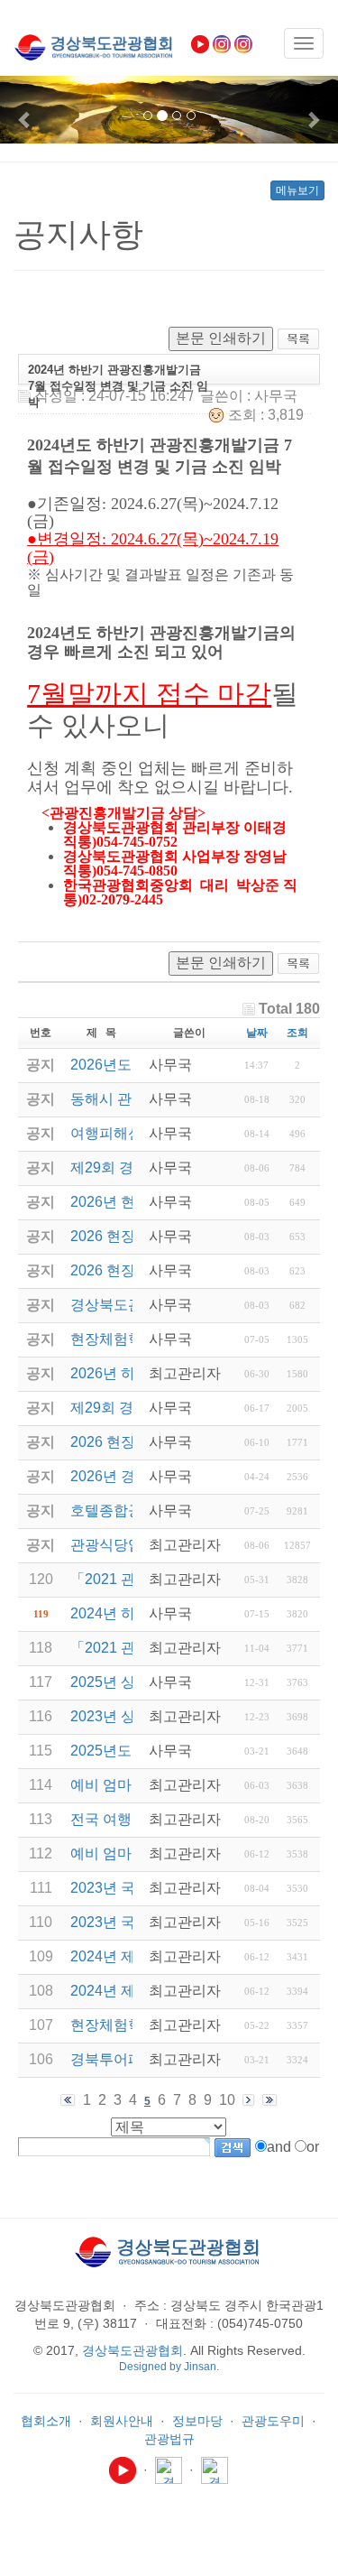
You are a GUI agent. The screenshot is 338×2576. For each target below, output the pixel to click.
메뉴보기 (297, 190)
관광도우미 (273, 2421)
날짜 (257, 1033)
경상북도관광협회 (132, 2350)
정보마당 (197, 2421)
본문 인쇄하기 (221, 338)
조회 (297, 1033)
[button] (25, 110)
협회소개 (46, 2421)
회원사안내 (122, 2421)
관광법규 (169, 2439)
